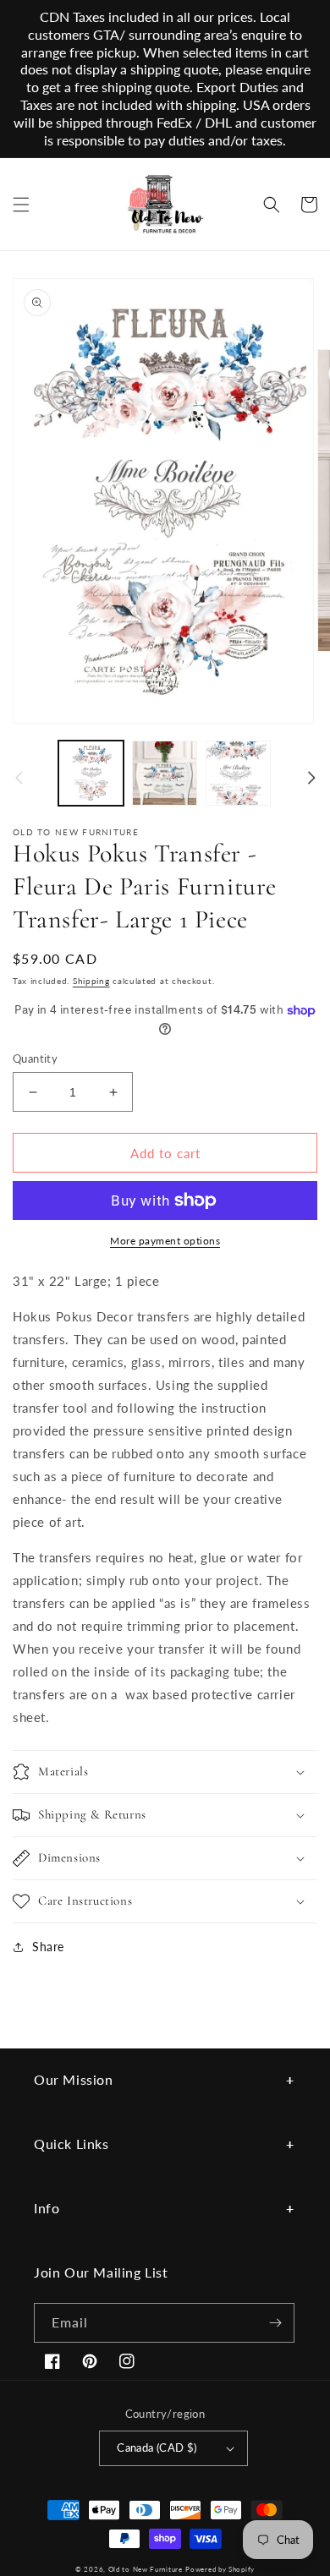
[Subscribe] (275, 2323)
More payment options (165, 1241)
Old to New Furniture (146, 2569)
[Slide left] (19, 778)
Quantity (35, 1058)
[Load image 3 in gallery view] (238, 773)
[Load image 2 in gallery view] (165, 773)
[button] (21, 205)
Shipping (91, 981)
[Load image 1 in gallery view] (91, 773)
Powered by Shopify (220, 2569)
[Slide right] (311, 778)
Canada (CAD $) (157, 2447)
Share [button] (48, 1947)
